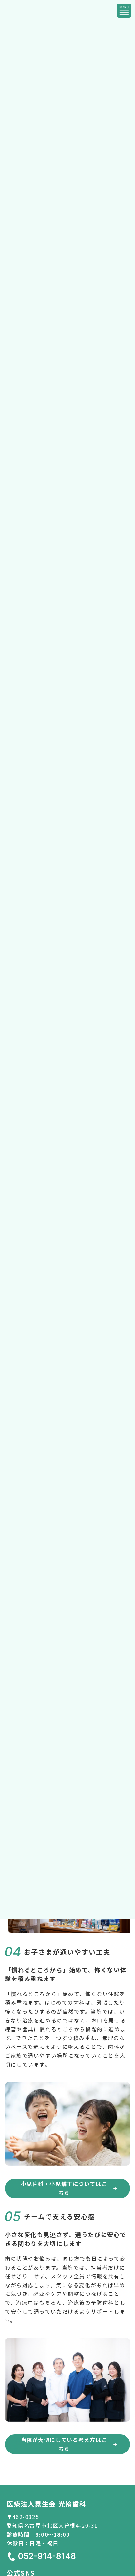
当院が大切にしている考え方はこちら (64, 2444)
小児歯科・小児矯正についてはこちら (64, 2188)
